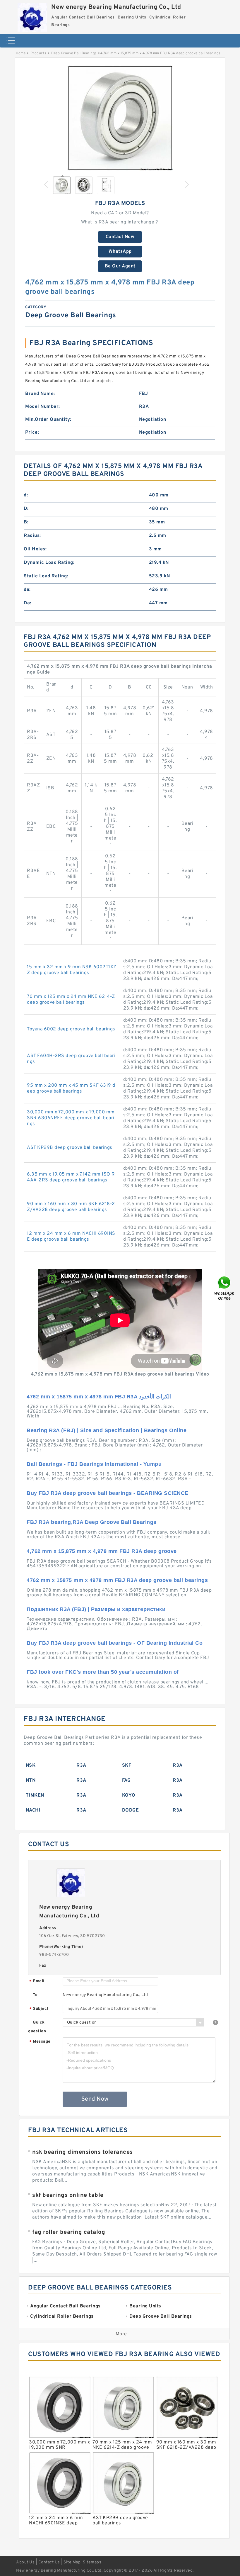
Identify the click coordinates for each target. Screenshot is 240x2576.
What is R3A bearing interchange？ (120, 222)
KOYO (129, 1795)
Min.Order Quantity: (48, 420)
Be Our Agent (120, 266)
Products (38, 53)
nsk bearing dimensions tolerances (83, 2152)
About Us (25, 2562)
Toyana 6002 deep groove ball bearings (71, 1029)
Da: (28, 603)
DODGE (131, 1810)
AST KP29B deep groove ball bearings (70, 1148)
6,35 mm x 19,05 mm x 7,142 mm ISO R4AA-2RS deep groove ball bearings (71, 1177)
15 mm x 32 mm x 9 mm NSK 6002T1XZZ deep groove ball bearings (72, 970)
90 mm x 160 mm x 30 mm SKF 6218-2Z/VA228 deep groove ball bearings (71, 1207)
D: (26, 509)
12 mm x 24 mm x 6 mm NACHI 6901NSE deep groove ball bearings (71, 1237)
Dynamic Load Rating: (49, 563)
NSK (31, 1766)
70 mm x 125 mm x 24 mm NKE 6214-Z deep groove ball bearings (71, 1000)
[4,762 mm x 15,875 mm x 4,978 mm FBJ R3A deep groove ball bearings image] (120, 118)
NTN (31, 1780)
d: (26, 495)
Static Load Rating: (46, 576)
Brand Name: (40, 394)
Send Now (95, 2099)
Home (21, 53)
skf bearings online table (68, 2195)
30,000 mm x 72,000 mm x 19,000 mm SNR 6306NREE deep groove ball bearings (71, 1118)
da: (27, 590)
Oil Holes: (35, 549)
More (121, 2334)
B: (26, 522)
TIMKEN (35, 1795)
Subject (39, 2009)
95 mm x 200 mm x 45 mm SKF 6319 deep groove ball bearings (71, 1088)
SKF (127, 1766)
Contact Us (49, 2562)
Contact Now (120, 237)
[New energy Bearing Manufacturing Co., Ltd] (32, 16)
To (35, 1995)
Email (37, 1981)
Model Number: (43, 407)
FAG (126, 1780)
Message (40, 2042)
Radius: (32, 536)
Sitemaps (92, 2562)
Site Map (72, 2562)
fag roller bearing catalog (69, 2232)
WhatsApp (120, 252)
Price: (32, 433)
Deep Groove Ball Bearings (74, 53)
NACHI (33, 1810)
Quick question (37, 2027)
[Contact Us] (225, 1288)
